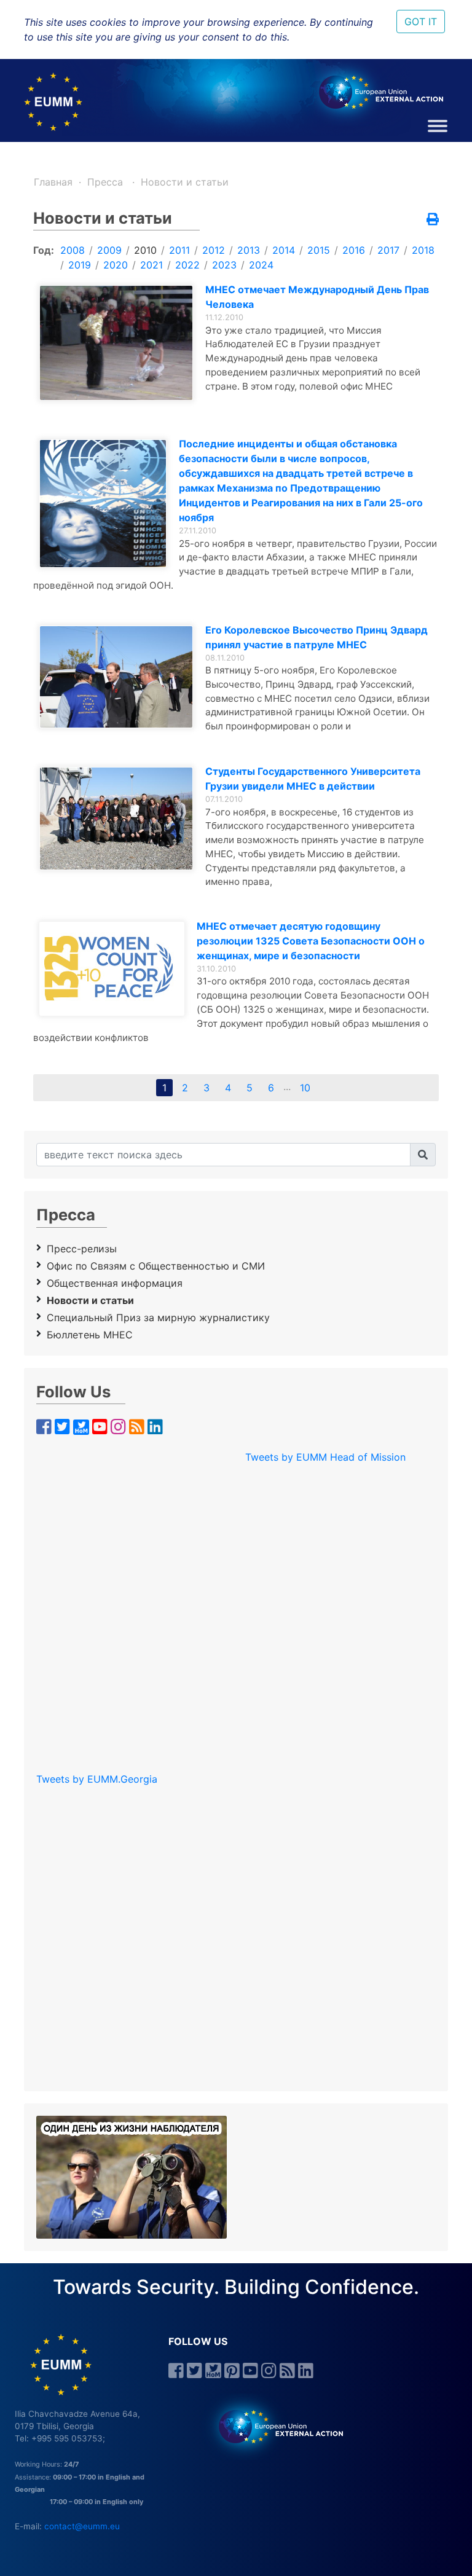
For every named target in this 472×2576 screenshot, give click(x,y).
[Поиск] (423, 1155)
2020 (116, 265)
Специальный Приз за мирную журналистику (158, 1317)
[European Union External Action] (274, 2425)
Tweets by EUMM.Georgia (97, 1779)
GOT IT (421, 22)
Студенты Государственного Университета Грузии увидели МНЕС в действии (313, 779)
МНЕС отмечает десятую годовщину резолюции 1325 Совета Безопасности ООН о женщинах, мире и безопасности (311, 941)
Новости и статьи (185, 182)
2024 (261, 265)
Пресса (107, 182)
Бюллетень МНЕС (90, 1335)
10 (305, 1088)
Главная (53, 182)
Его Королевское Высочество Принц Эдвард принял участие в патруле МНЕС (317, 637)
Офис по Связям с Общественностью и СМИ (156, 1266)
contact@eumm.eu (82, 2526)
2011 (179, 250)
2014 (284, 250)
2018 (423, 250)
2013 (249, 250)
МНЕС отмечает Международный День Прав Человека (317, 297)
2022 (187, 265)
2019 (80, 265)
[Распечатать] (433, 220)
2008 (73, 250)
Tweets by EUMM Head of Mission (325, 1457)
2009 (109, 250)
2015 (319, 250)
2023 (224, 265)
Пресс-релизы (82, 1249)
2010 (145, 250)
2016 (354, 250)
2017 (388, 250)
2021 (151, 265)
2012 (214, 250)
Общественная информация (115, 1283)
